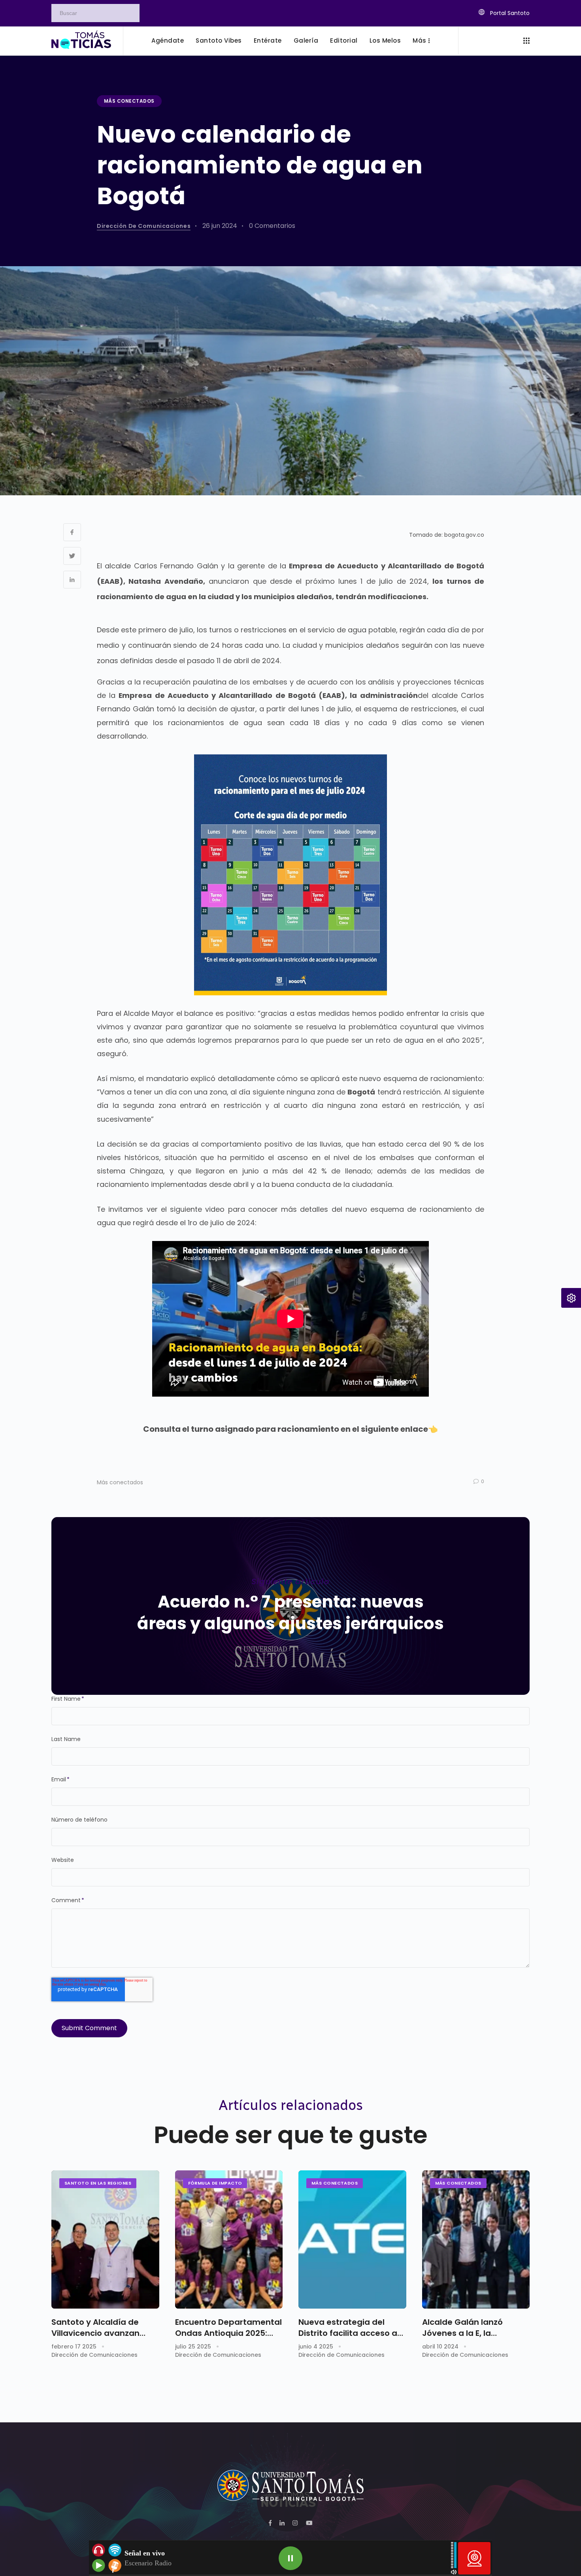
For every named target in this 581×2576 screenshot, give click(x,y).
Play (290, 2558)
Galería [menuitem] (306, 40)
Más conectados (129, 101)
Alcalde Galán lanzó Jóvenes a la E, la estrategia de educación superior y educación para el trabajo (476, 2328)
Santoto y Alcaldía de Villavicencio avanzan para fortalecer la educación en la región (98, 2328)
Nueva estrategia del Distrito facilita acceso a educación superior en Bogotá (348, 2328)
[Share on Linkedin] (72, 580)
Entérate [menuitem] (268, 40)
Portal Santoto (509, 13)
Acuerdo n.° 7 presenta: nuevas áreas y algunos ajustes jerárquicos (290, 1613)
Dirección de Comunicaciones (144, 226)
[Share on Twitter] (72, 556)
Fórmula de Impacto (215, 2183)
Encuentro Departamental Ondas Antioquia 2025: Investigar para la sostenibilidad (228, 2328)
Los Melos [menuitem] (385, 40)
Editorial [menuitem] (344, 40)
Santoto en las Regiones (98, 2183)
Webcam (474, 2558)
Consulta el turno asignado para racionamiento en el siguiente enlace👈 (290, 1429)
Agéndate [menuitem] (168, 40)
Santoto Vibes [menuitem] (219, 40)
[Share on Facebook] (72, 532)
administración (389, 695)
